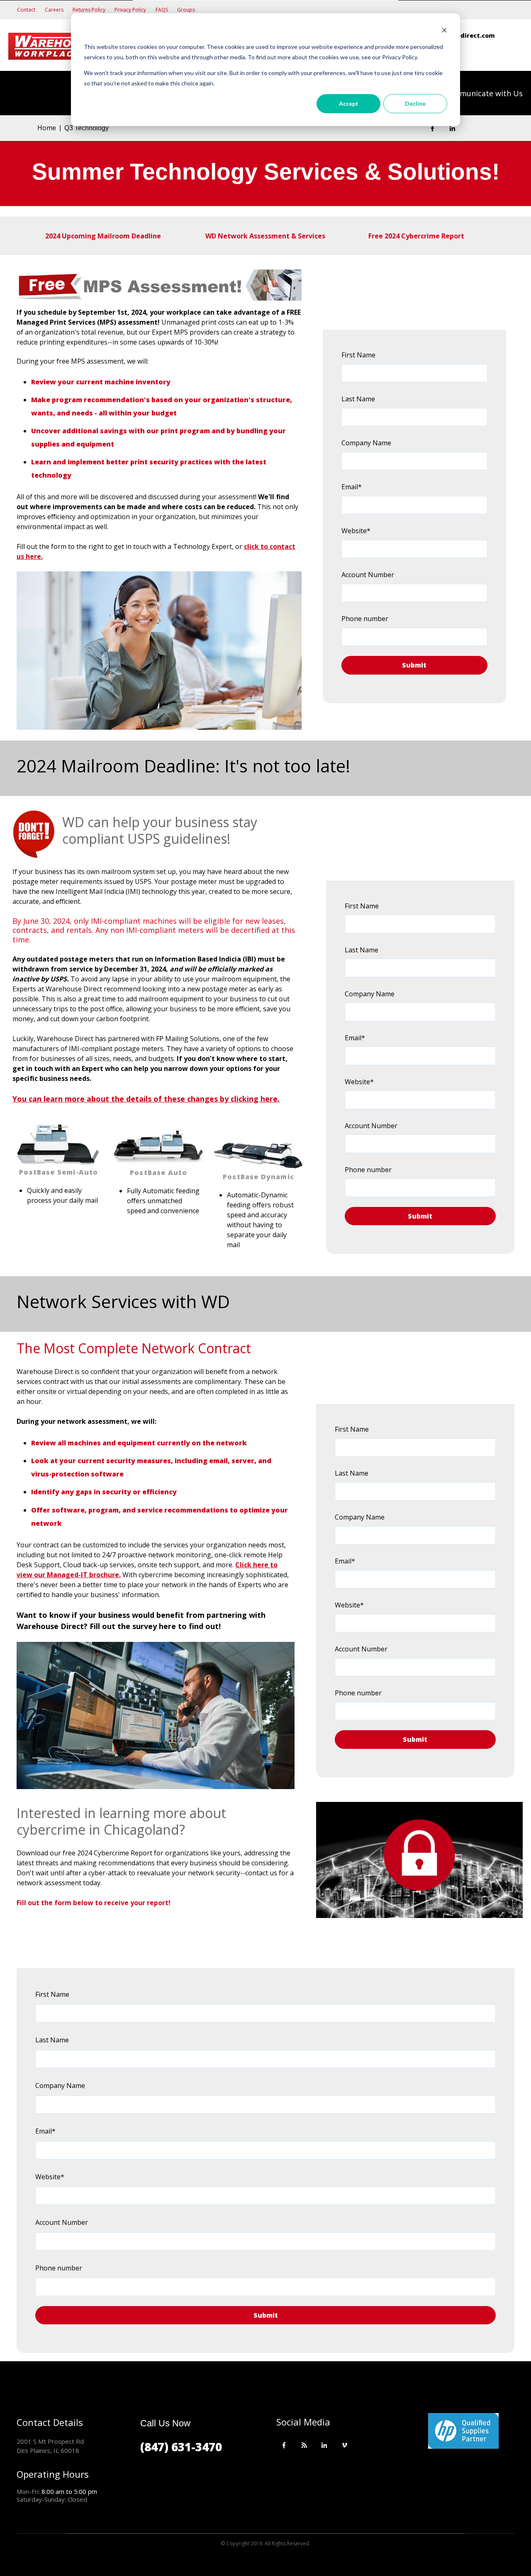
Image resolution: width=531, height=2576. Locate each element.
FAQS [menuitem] (162, 10)
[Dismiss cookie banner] (444, 31)
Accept (349, 103)
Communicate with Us (483, 93)
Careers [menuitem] (54, 10)
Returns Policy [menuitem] (89, 10)
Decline (415, 103)
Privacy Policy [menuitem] (130, 10)
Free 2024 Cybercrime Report (416, 236)
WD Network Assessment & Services (265, 236)
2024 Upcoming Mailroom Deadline (104, 236)
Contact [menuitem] (26, 10)
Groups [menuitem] (186, 10)
